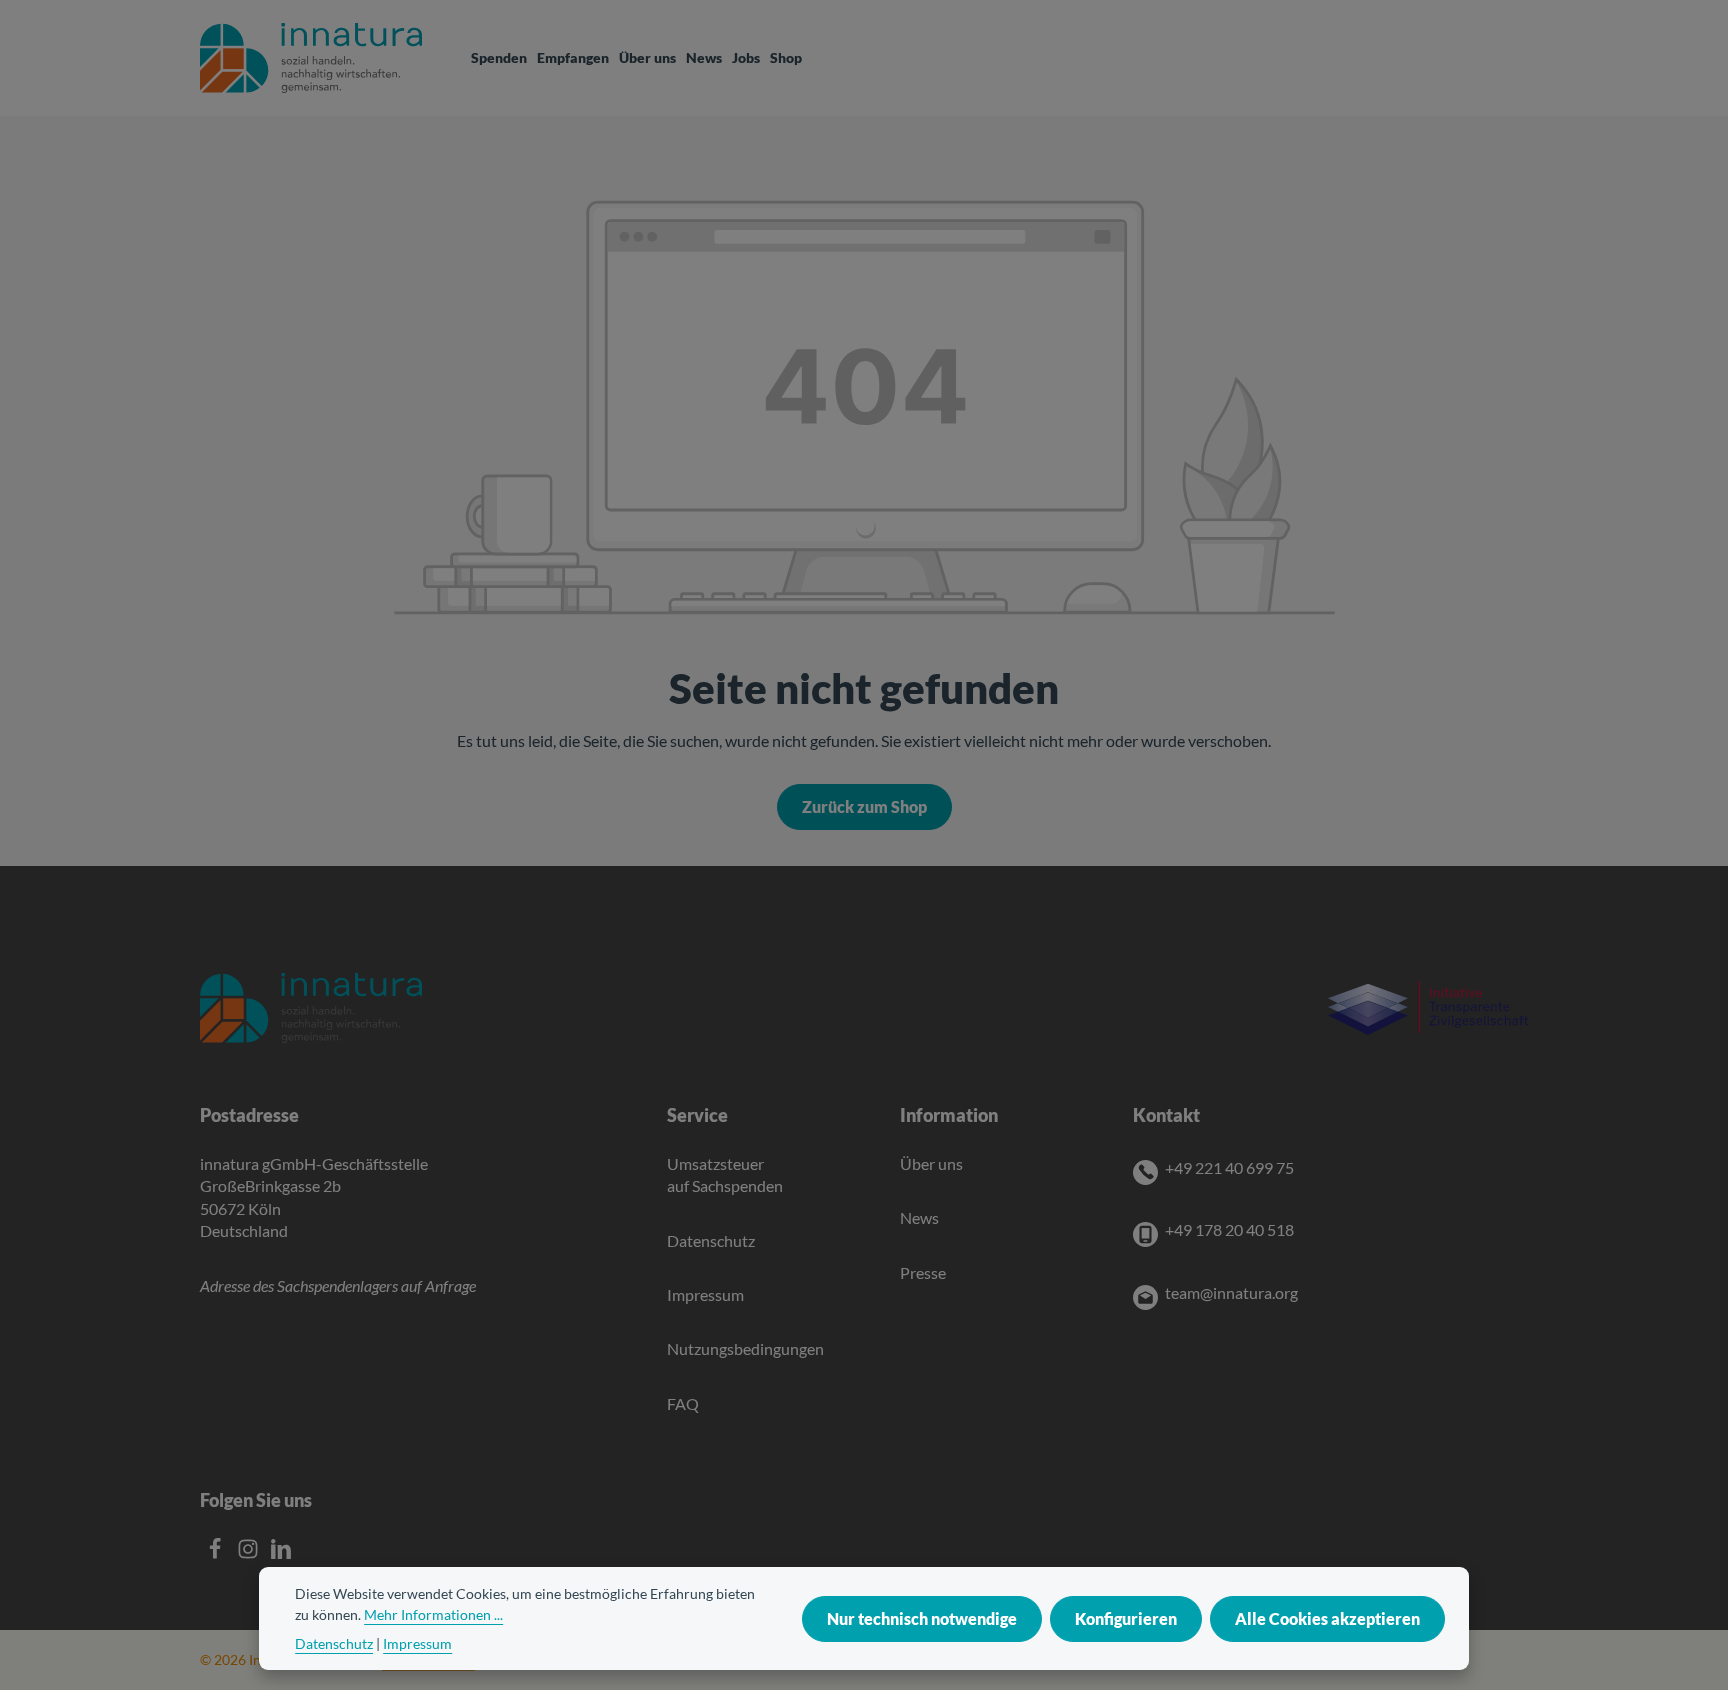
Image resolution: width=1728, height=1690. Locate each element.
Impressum (705, 1294)
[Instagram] (249, 1553)
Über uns (931, 1163)
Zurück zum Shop (864, 806)
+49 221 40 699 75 (1229, 1167)
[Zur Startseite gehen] (311, 58)
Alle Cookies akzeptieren (1327, 1618)
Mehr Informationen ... (433, 1614)
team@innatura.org (1231, 1292)
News (919, 1217)
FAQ (683, 1403)
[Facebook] (216, 1553)
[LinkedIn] (281, 1553)
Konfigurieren (1126, 1618)
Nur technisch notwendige (922, 1618)
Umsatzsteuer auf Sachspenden (725, 1174)
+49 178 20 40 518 (1229, 1229)
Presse (923, 1272)
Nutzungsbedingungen (745, 1348)
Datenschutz (711, 1240)
